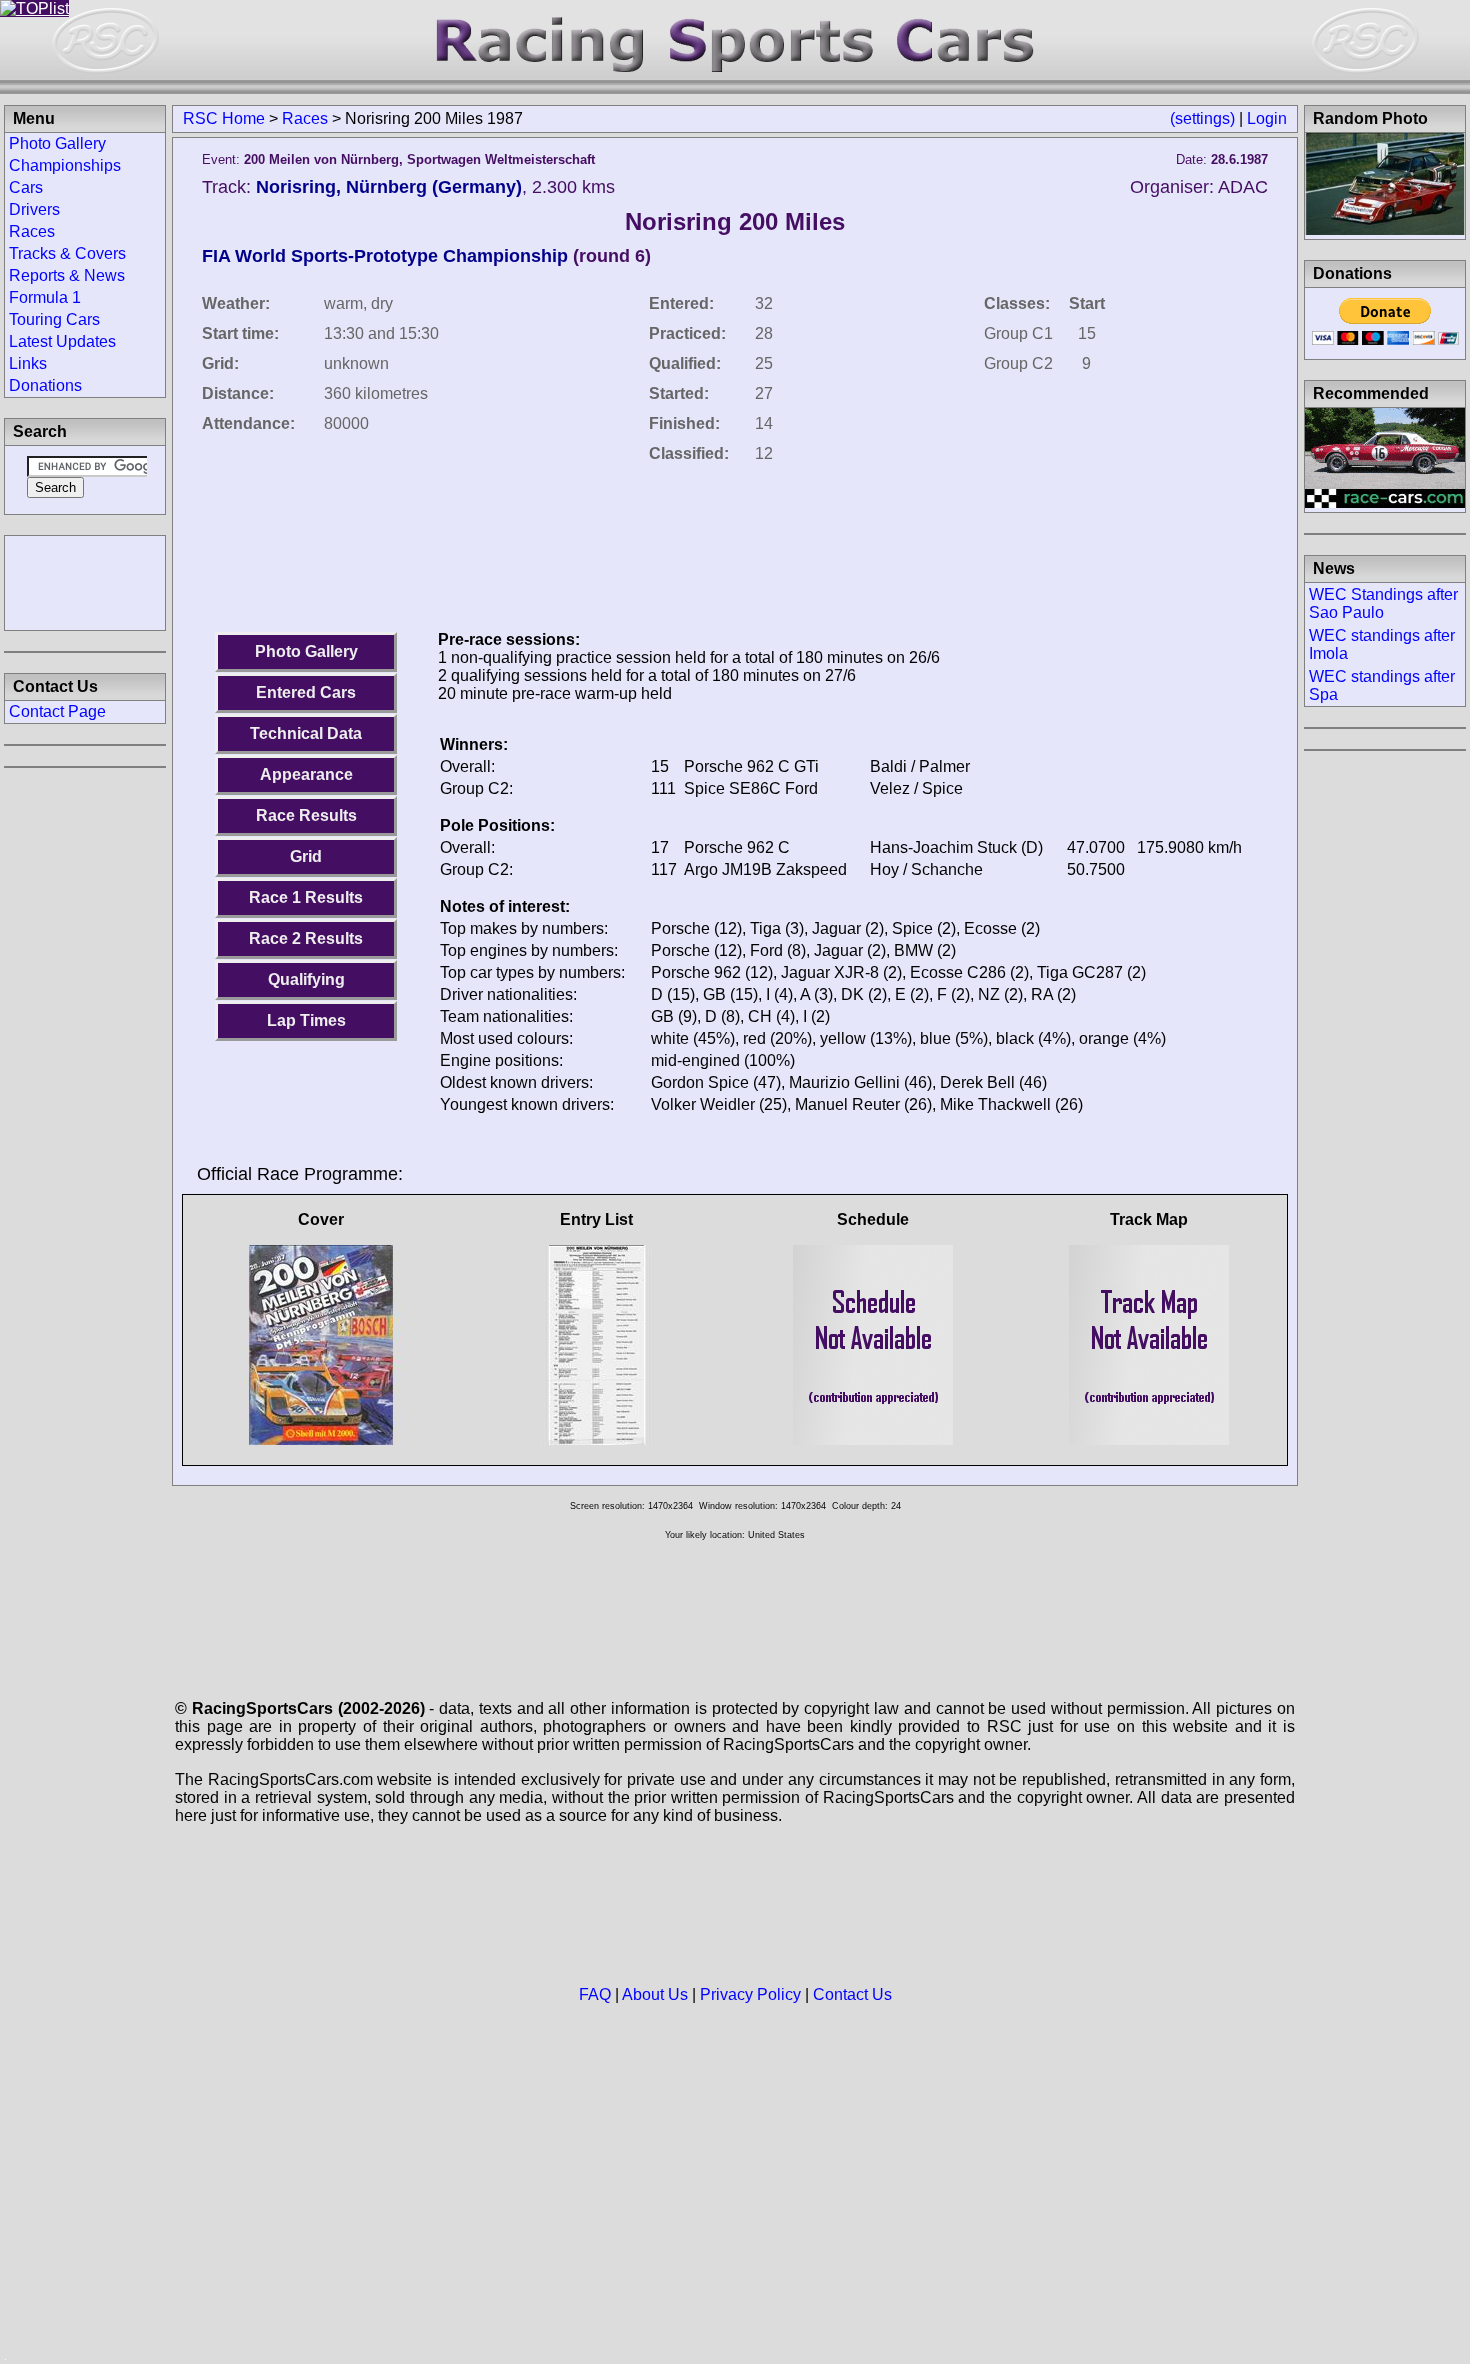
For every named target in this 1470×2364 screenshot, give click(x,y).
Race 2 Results (306, 938)
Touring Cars (54, 319)
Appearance (306, 774)
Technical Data (306, 733)
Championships (65, 165)
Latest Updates (62, 341)
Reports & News (67, 275)
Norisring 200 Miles (735, 221)
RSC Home (224, 118)
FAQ (595, 1994)
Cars (26, 187)
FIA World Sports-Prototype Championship (385, 256)
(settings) (1202, 118)
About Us (655, 1994)
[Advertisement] (85, 581)
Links (28, 363)
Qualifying (306, 979)
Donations (45, 385)
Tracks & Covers (67, 253)
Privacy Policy (750, 1994)
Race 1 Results (306, 897)
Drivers (34, 209)
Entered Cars (306, 692)
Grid (306, 856)
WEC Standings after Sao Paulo (1383, 603)
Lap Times (306, 1020)
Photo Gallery (306, 651)
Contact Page (57, 711)
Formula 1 (45, 297)
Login (1267, 118)
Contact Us (852, 1994)
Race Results (306, 815)
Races (305, 118)
